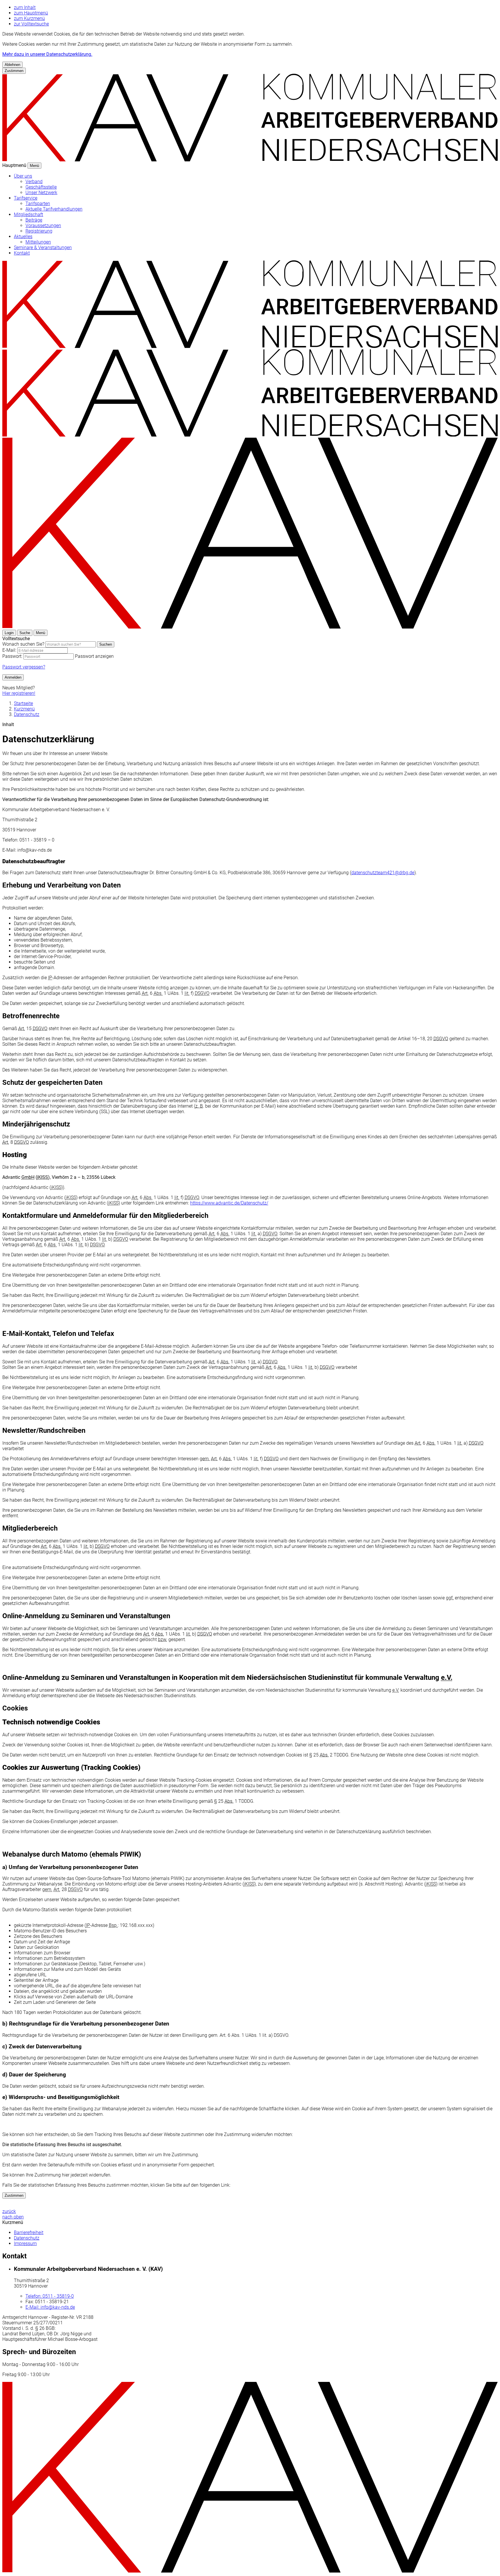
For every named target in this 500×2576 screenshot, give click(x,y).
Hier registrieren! (19, 693)
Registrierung (39, 231)
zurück (9, 2211)
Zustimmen (14, 71)
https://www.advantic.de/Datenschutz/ (229, 1203)
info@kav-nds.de (50, 2307)
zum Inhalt (25, 7)
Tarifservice (26, 198)
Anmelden (13, 677)
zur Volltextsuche (31, 24)
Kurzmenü (24, 709)
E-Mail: (9, 650)
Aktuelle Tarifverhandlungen (54, 209)
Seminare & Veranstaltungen (43, 247)
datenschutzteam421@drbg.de (383, 873)
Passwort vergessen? (24, 667)
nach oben (13, 2217)
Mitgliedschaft (29, 214)
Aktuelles (23, 236)
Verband (34, 182)
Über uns (23, 176)
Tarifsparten (38, 204)
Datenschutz (27, 714)
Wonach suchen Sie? (23, 644)
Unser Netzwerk (41, 193)
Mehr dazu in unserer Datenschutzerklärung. (47, 54)
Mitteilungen (38, 242)
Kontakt (22, 253)
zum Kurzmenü (29, 18)
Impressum (25, 2243)
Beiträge (34, 220)
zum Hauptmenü (31, 13)
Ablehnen (12, 65)
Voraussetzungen (43, 225)
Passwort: (12, 656)
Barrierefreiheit (29, 2232)
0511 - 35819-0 (50, 2296)
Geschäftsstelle (41, 187)
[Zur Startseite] (250, 346)
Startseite (23, 703)
